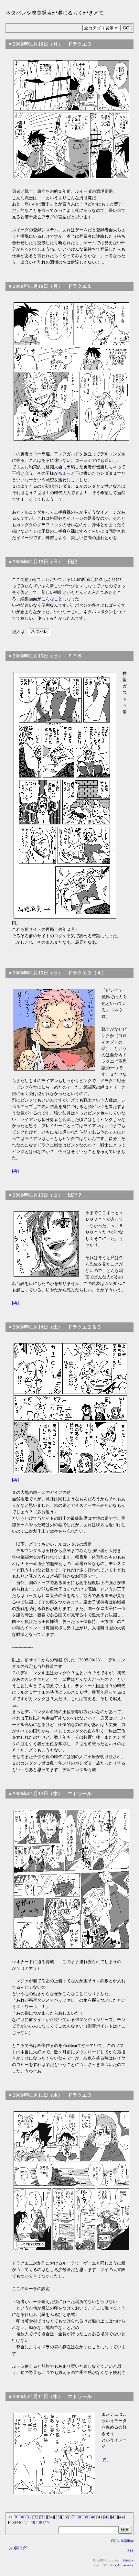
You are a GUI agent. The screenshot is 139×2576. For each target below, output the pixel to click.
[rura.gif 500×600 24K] (71, 2181)
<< (10, 2517)
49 (40, 2522)
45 (12, 2522)
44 (122, 2517)
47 (26, 2522)
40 (93, 2517)
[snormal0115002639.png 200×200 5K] (46, 1244)
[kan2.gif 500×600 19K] (71, 372)
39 (86, 2517)
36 (65, 2517)
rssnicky (128, 2565)
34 (50, 2517)
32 (36, 2517)
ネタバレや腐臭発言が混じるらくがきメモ (55, 13)
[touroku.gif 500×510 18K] (71, 119)
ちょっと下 (69, 473)
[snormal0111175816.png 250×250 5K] (54, 2453)
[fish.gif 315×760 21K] (65, 795)
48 (33, 2522)
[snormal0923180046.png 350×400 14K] (70, 1408)
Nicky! (114, 2565)
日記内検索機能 (122, 2541)
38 (79, 2517)
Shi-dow (128, 2560)
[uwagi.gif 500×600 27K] (71, 1879)
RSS (130, 2551)
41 (100, 2517)
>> (47, 2522)
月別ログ (18, 2548)
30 (22, 2517)
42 (107, 2517)
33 (43, 2517)
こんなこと (52, 599)
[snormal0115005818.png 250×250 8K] (54, 1030)
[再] (15, 1171)
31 (29, 2517)
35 (58, 2517)
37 (72, 2517)
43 (114, 2517)
